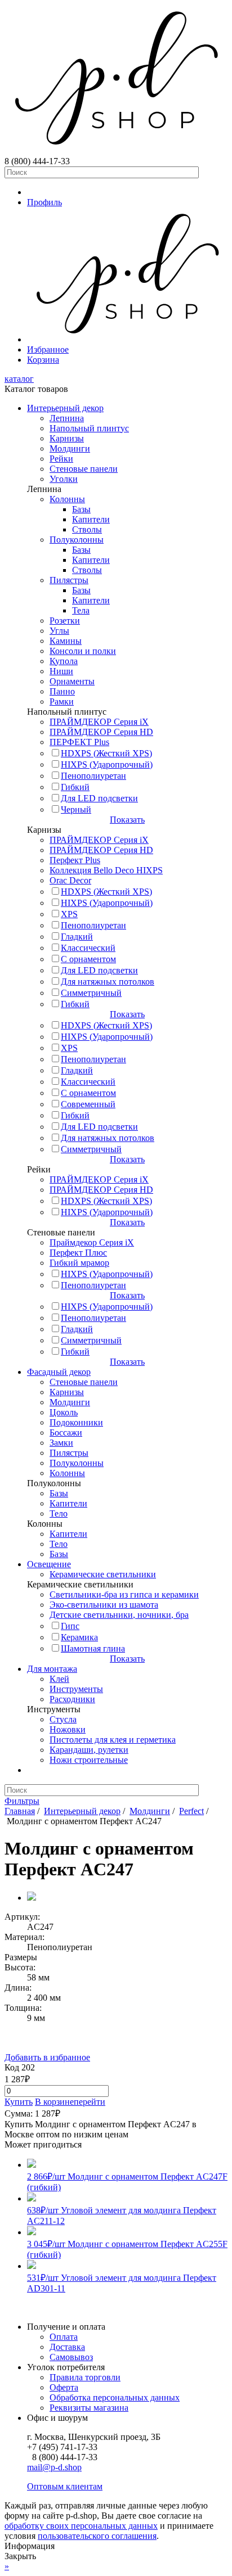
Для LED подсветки (99, 798)
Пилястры (69, 580)
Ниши (61, 671)
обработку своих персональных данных (81, 2526)
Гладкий (77, 937)
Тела (81, 610)
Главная (20, 1811)
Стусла (63, 1719)
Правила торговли (85, 2377)
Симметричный (91, 993)
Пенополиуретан (93, 776)
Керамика (79, 1637)
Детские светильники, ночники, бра (119, 1615)
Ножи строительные (89, 1760)
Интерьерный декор (65, 408)
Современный (88, 1104)
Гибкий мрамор (79, 1263)
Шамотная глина (93, 1648)
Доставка (67, 2347)
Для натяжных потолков (108, 982)
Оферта (64, 2387)
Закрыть (20, 2556)
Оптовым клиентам (65, 2486)
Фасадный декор (59, 1372)
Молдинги (70, 448)
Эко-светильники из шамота (104, 1605)
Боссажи (66, 1433)
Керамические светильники (103, 1574)
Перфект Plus (75, 860)
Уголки (64, 479)
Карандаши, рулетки (89, 1750)
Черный (76, 809)
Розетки (65, 621)
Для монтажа (52, 1669)
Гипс (70, 1626)
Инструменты (76, 1689)
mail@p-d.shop (54, 2467)
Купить (19, 2102)
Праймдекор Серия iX (92, 1242)
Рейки (61, 459)
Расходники (72, 1699)
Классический (88, 948)
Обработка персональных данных (115, 2397)
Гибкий (75, 787)
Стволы (87, 529)
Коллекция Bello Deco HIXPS (106, 870)
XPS (69, 914)
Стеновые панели (84, 469)
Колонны (67, 499)
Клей (59, 1679)
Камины (66, 641)
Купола (64, 661)
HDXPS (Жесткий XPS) (106, 753)
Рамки (62, 701)
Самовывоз (71, 2357)
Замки (61, 1443)
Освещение (49, 1564)
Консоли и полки (83, 651)
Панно (62, 691)
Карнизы (67, 438)
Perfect (191, 1811)
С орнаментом (88, 959)
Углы (59, 631)
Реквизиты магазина (89, 2408)
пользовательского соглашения (97, 2536)
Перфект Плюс (78, 1253)
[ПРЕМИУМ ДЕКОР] (127, 339)
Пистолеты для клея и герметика (113, 1740)
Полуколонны (77, 540)
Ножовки (68, 1729)
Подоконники (76, 1422)
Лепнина (67, 418)
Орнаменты (72, 681)
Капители (91, 519)
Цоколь (64, 1412)
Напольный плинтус (89, 428)
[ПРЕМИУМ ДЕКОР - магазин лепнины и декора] (116, 151)
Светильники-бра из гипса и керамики (124, 1594)
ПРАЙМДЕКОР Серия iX (99, 722)
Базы (81, 509)
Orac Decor (70, 880)
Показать (127, 820)
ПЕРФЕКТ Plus (79, 742)
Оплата (64, 2337)
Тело (59, 1513)
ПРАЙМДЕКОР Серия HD (101, 732)
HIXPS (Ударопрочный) (107, 764)
